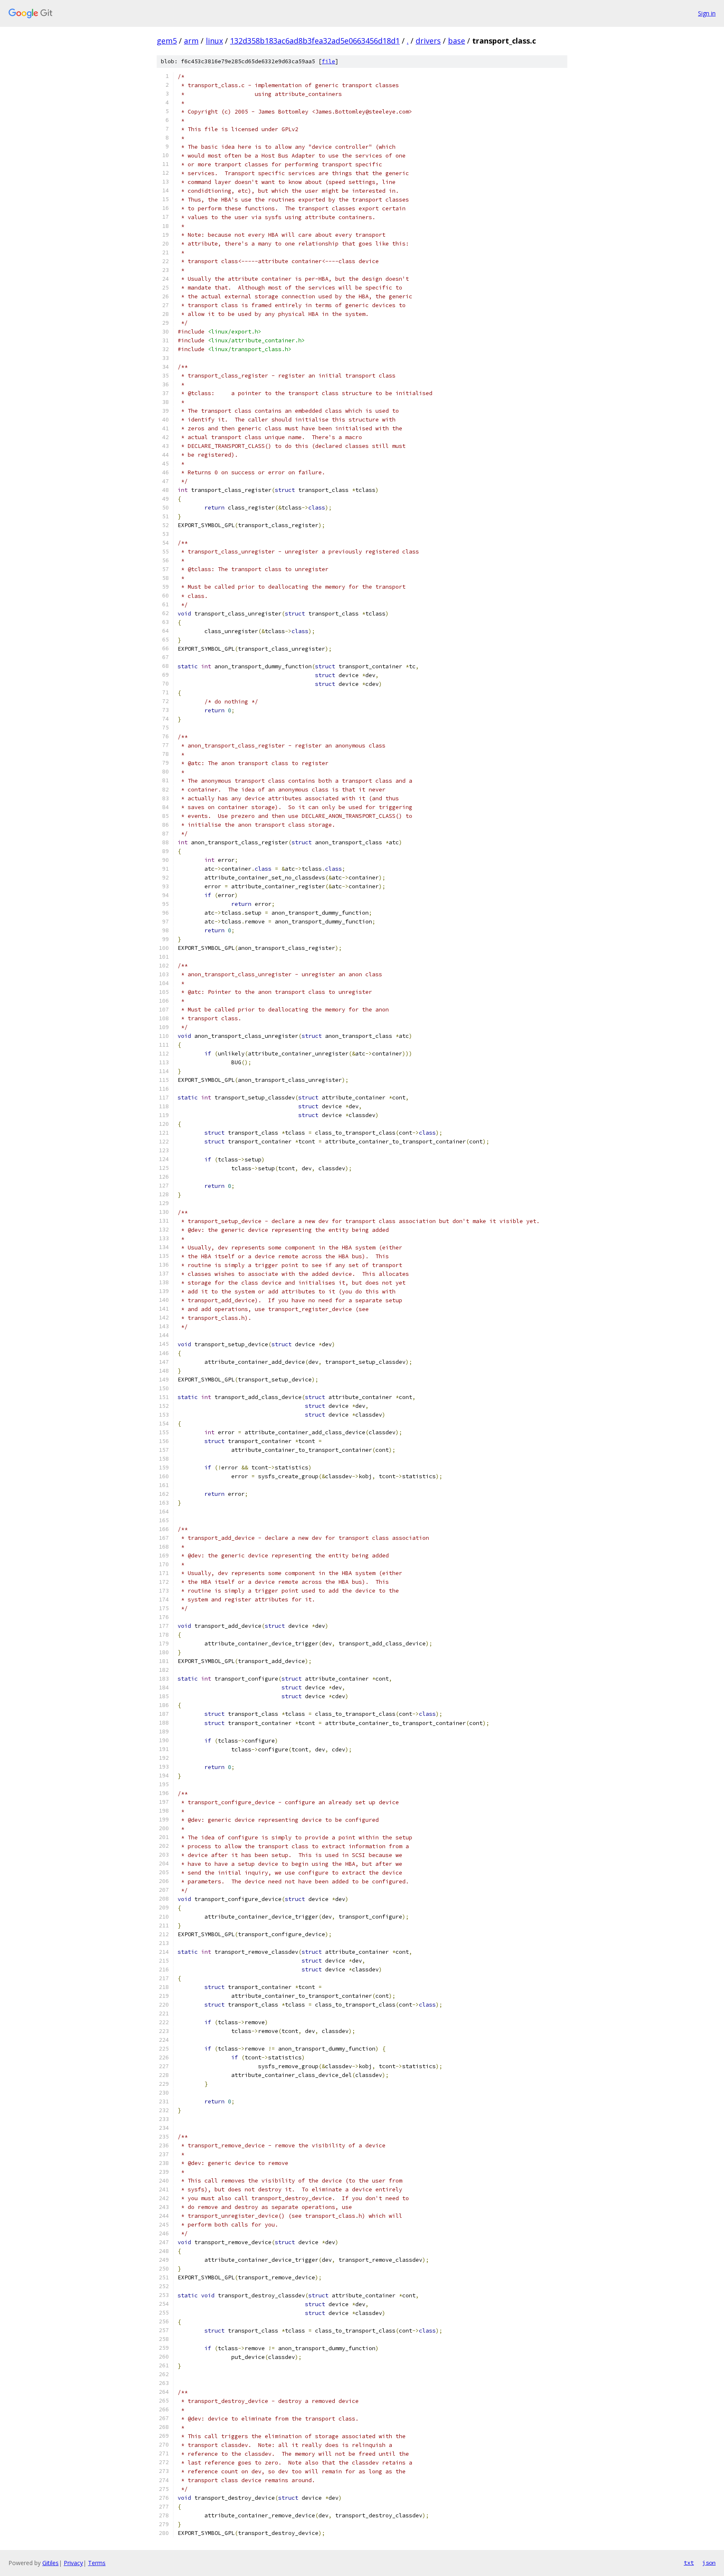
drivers (428, 41)
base (456, 41)
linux (214, 41)
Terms (97, 2563)
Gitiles (50, 2563)
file (328, 61)
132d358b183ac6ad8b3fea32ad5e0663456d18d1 (315, 41)
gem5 (167, 41)
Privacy (73, 2563)
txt (689, 2563)
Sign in (707, 13)
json (709, 2563)
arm (191, 41)
